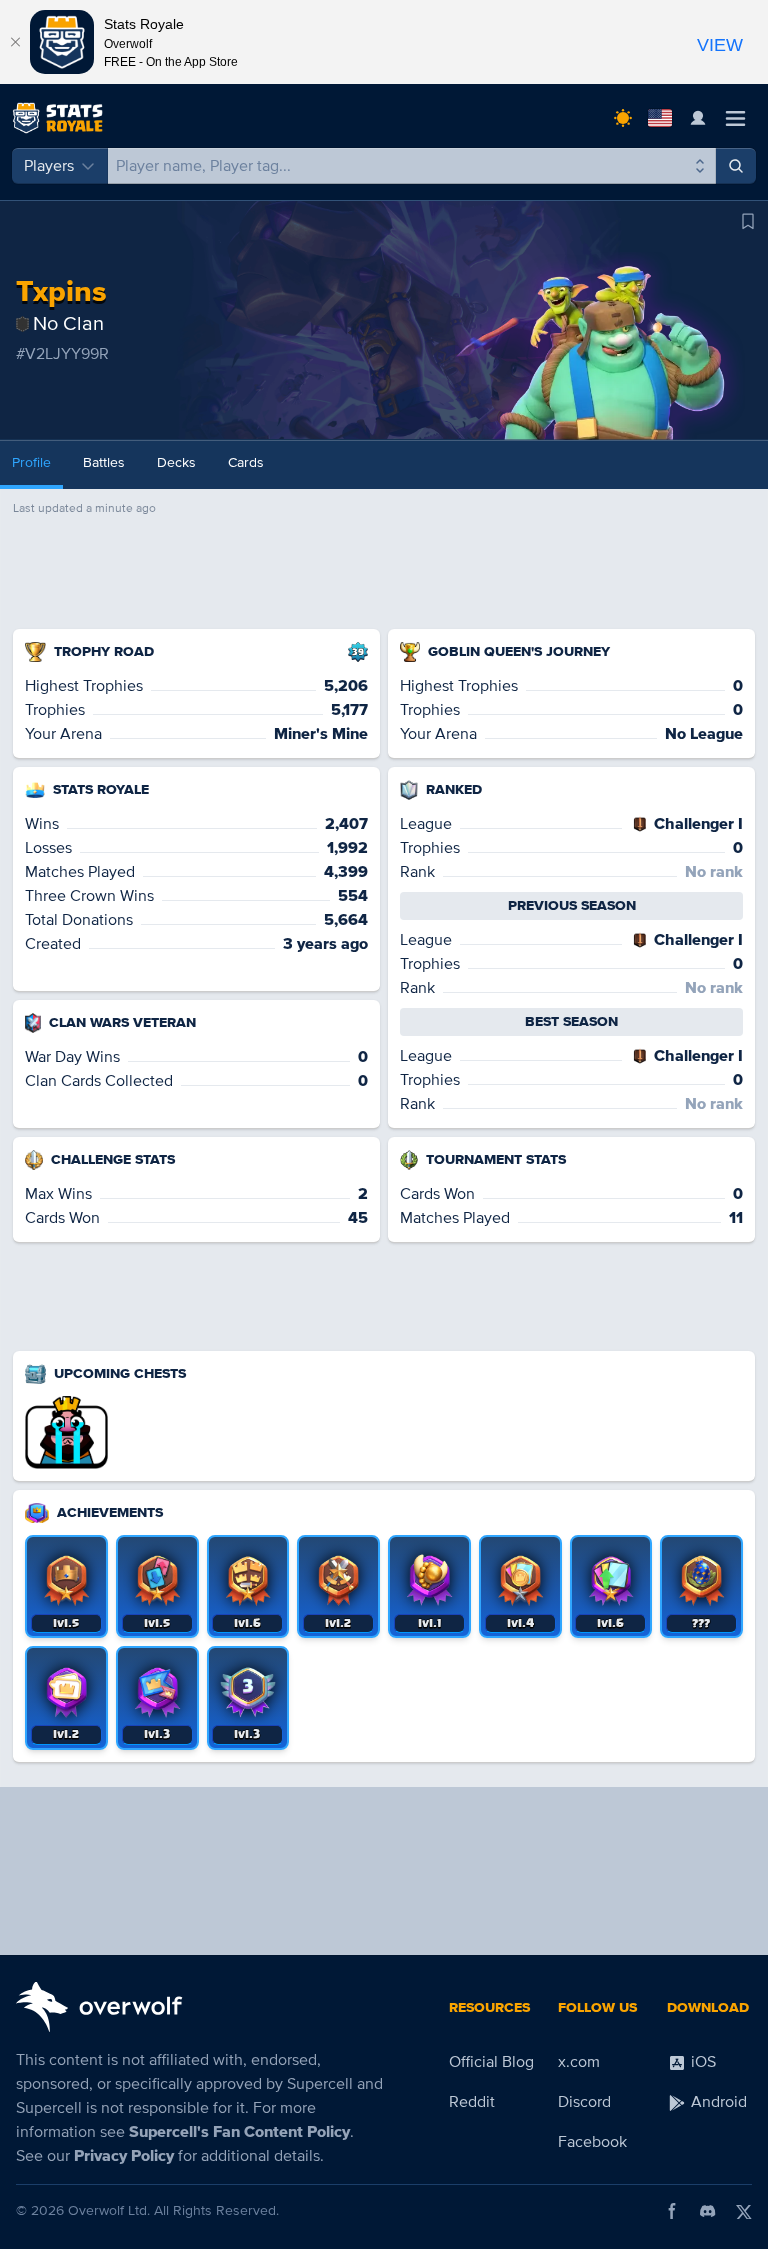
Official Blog (491, 2062)
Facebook (592, 2142)
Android (717, 2102)
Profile (31, 462)
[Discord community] (708, 2211)
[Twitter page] (744, 2211)
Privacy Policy (124, 2156)
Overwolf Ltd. (109, 2210)
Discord (584, 2102)
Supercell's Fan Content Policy (239, 2132)
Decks (176, 462)
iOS (701, 2062)
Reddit (472, 2102)
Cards (246, 462)
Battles (104, 462)
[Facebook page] (672, 2211)
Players (49, 166)
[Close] (15, 42)
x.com (579, 2062)
